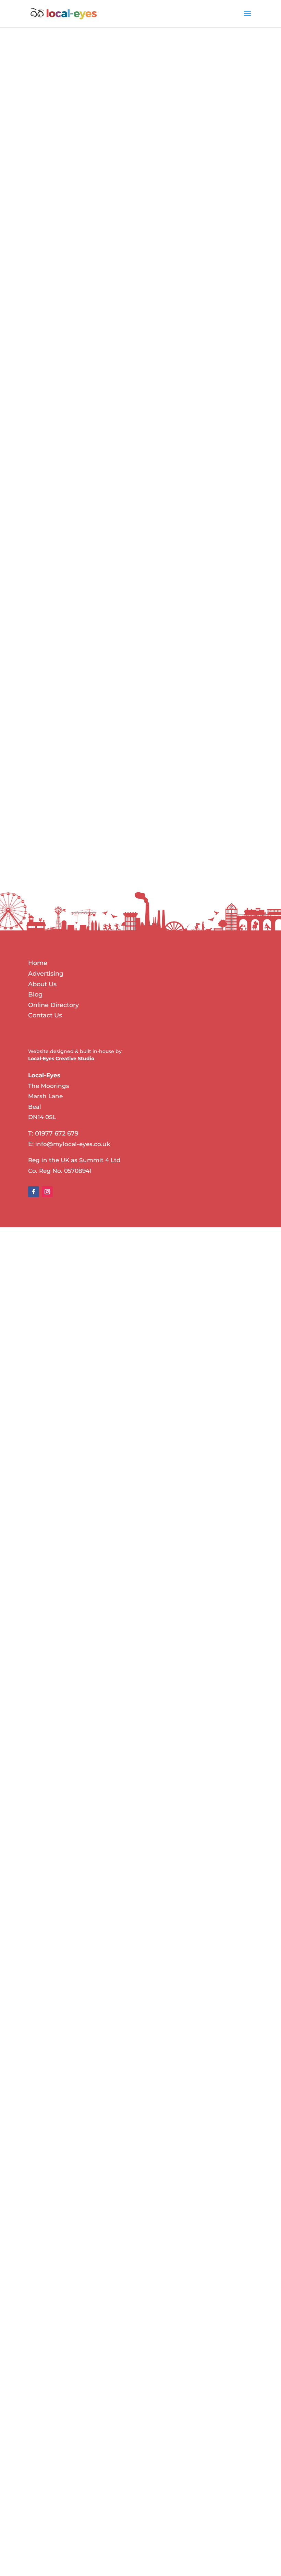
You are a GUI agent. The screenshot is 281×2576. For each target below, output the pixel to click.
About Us (42, 984)
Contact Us (45, 1015)
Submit (229, 857)
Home (38, 963)
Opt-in (45, 806)
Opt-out (46, 814)
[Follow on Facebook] (34, 1192)
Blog (35, 994)
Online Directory (53, 1005)
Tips (104, 2309)
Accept (45, 840)
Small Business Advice (126, 1436)
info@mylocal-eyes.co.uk (73, 1144)
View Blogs (56, 169)
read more (48, 1234)
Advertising (82, 1436)
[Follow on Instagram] (47, 1192)
